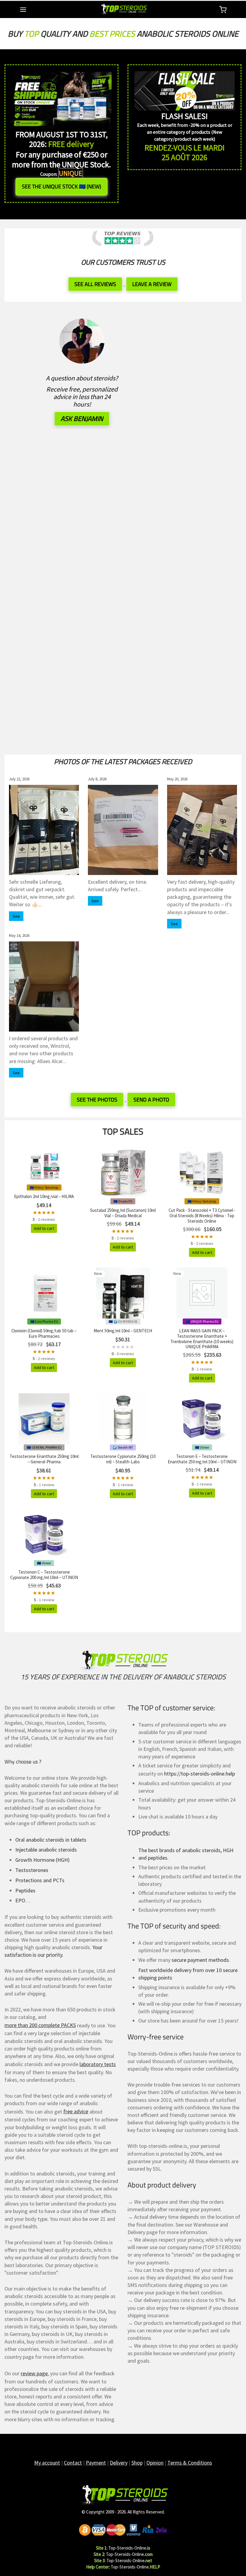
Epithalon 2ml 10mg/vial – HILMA (44, 1196)
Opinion (155, 2463)
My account (47, 2463)
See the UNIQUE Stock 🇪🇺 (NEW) (61, 186)
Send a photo (151, 1100)
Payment (96, 2463)
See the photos (97, 1100)
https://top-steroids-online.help (199, 1774)
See (16, 916)
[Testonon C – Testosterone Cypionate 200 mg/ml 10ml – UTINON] (44, 1535)
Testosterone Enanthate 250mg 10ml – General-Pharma (44, 1459)
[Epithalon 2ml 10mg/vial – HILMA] (44, 1166)
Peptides (25, 1890)
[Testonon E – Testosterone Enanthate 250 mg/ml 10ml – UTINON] (202, 1419)
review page (34, 2373)
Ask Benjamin (82, 419)
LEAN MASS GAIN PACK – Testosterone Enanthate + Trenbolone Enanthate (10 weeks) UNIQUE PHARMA (202, 1339)
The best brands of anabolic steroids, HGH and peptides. (186, 1854)
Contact (73, 2463)
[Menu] (23, 10)
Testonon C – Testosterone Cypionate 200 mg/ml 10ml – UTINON (44, 1575)
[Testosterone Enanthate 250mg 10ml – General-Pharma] (44, 1419)
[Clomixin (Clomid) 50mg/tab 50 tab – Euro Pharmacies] (44, 1293)
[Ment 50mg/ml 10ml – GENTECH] (123, 1293)
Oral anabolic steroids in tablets (51, 1840)
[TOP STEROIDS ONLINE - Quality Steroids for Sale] (123, 2496)
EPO (20, 1900)
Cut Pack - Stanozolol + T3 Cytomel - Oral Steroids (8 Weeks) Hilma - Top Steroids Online (202, 1216)
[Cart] (223, 10)
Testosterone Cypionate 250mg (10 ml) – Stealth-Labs (123, 1459)
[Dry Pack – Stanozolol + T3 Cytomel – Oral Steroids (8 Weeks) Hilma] (202, 1173)
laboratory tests (98, 2064)
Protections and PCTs (40, 1880)
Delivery (119, 2463)
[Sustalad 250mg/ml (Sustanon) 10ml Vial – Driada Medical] (123, 1173)
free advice (76, 2111)
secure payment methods (200, 1960)
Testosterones (32, 1870)
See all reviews (95, 284)
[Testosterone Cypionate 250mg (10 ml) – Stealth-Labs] (123, 1419)
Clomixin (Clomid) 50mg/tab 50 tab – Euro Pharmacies (44, 1333)
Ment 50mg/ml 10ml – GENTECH (123, 1331)
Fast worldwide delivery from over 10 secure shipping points (188, 1974)
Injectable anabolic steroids (46, 1850)
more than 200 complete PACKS (40, 2025)
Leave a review (152, 284)
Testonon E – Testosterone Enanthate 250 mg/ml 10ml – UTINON (202, 1459)
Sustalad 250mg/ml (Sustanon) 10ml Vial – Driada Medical (123, 1213)
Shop (137, 2463)
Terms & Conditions (190, 2463)
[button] (44, 1228)
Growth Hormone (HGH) (42, 1860)
